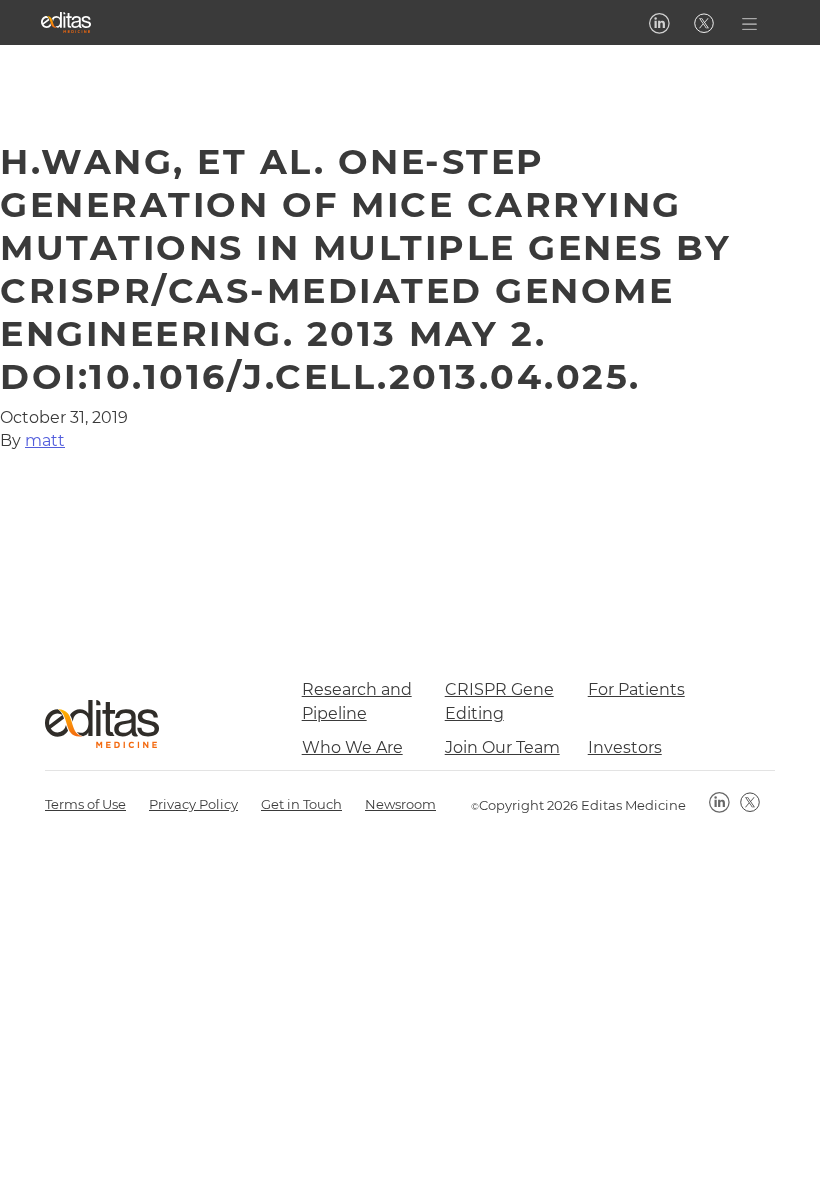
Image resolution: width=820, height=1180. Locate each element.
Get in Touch (301, 804)
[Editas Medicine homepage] (66, 22)
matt (45, 440)
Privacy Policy (193, 804)
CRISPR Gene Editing (499, 701)
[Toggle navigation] (749, 22)
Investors (625, 747)
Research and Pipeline (357, 701)
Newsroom (400, 804)
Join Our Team (502, 747)
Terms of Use (85, 804)
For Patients (636, 689)
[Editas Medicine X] (704, 23)
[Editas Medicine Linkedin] (659, 23)
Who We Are (352, 747)
